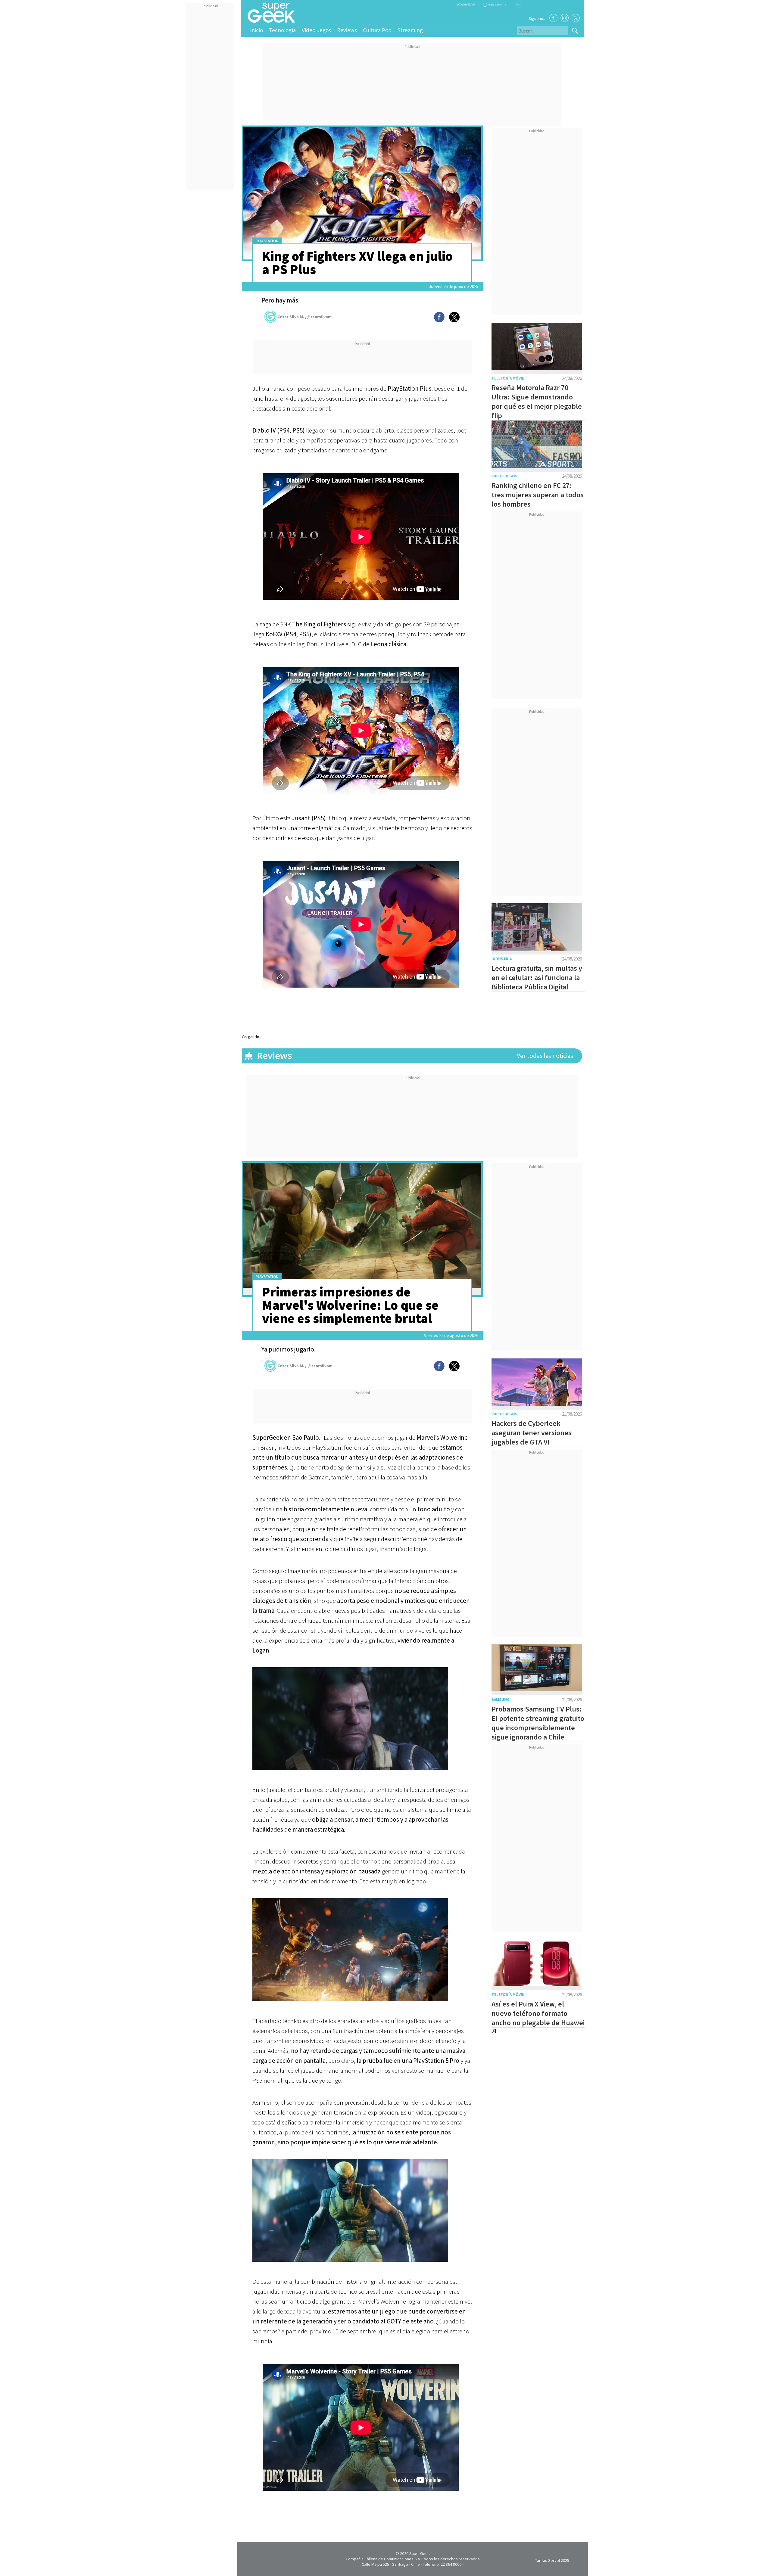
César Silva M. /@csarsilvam (304, 317)
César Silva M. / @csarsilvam (305, 1366)
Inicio (256, 30)
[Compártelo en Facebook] (439, 317)
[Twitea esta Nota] (454, 317)
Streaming (410, 30)
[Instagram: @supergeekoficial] (565, 18)
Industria (502, 959)
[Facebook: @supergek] (553, 18)
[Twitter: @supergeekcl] (576, 18)
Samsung (501, 1700)
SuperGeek (420, 2553)
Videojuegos (316, 30)
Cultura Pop (377, 30)
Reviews (347, 30)
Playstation (267, 241)
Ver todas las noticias (545, 1056)
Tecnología (282, 30)
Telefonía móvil (508, 378)
